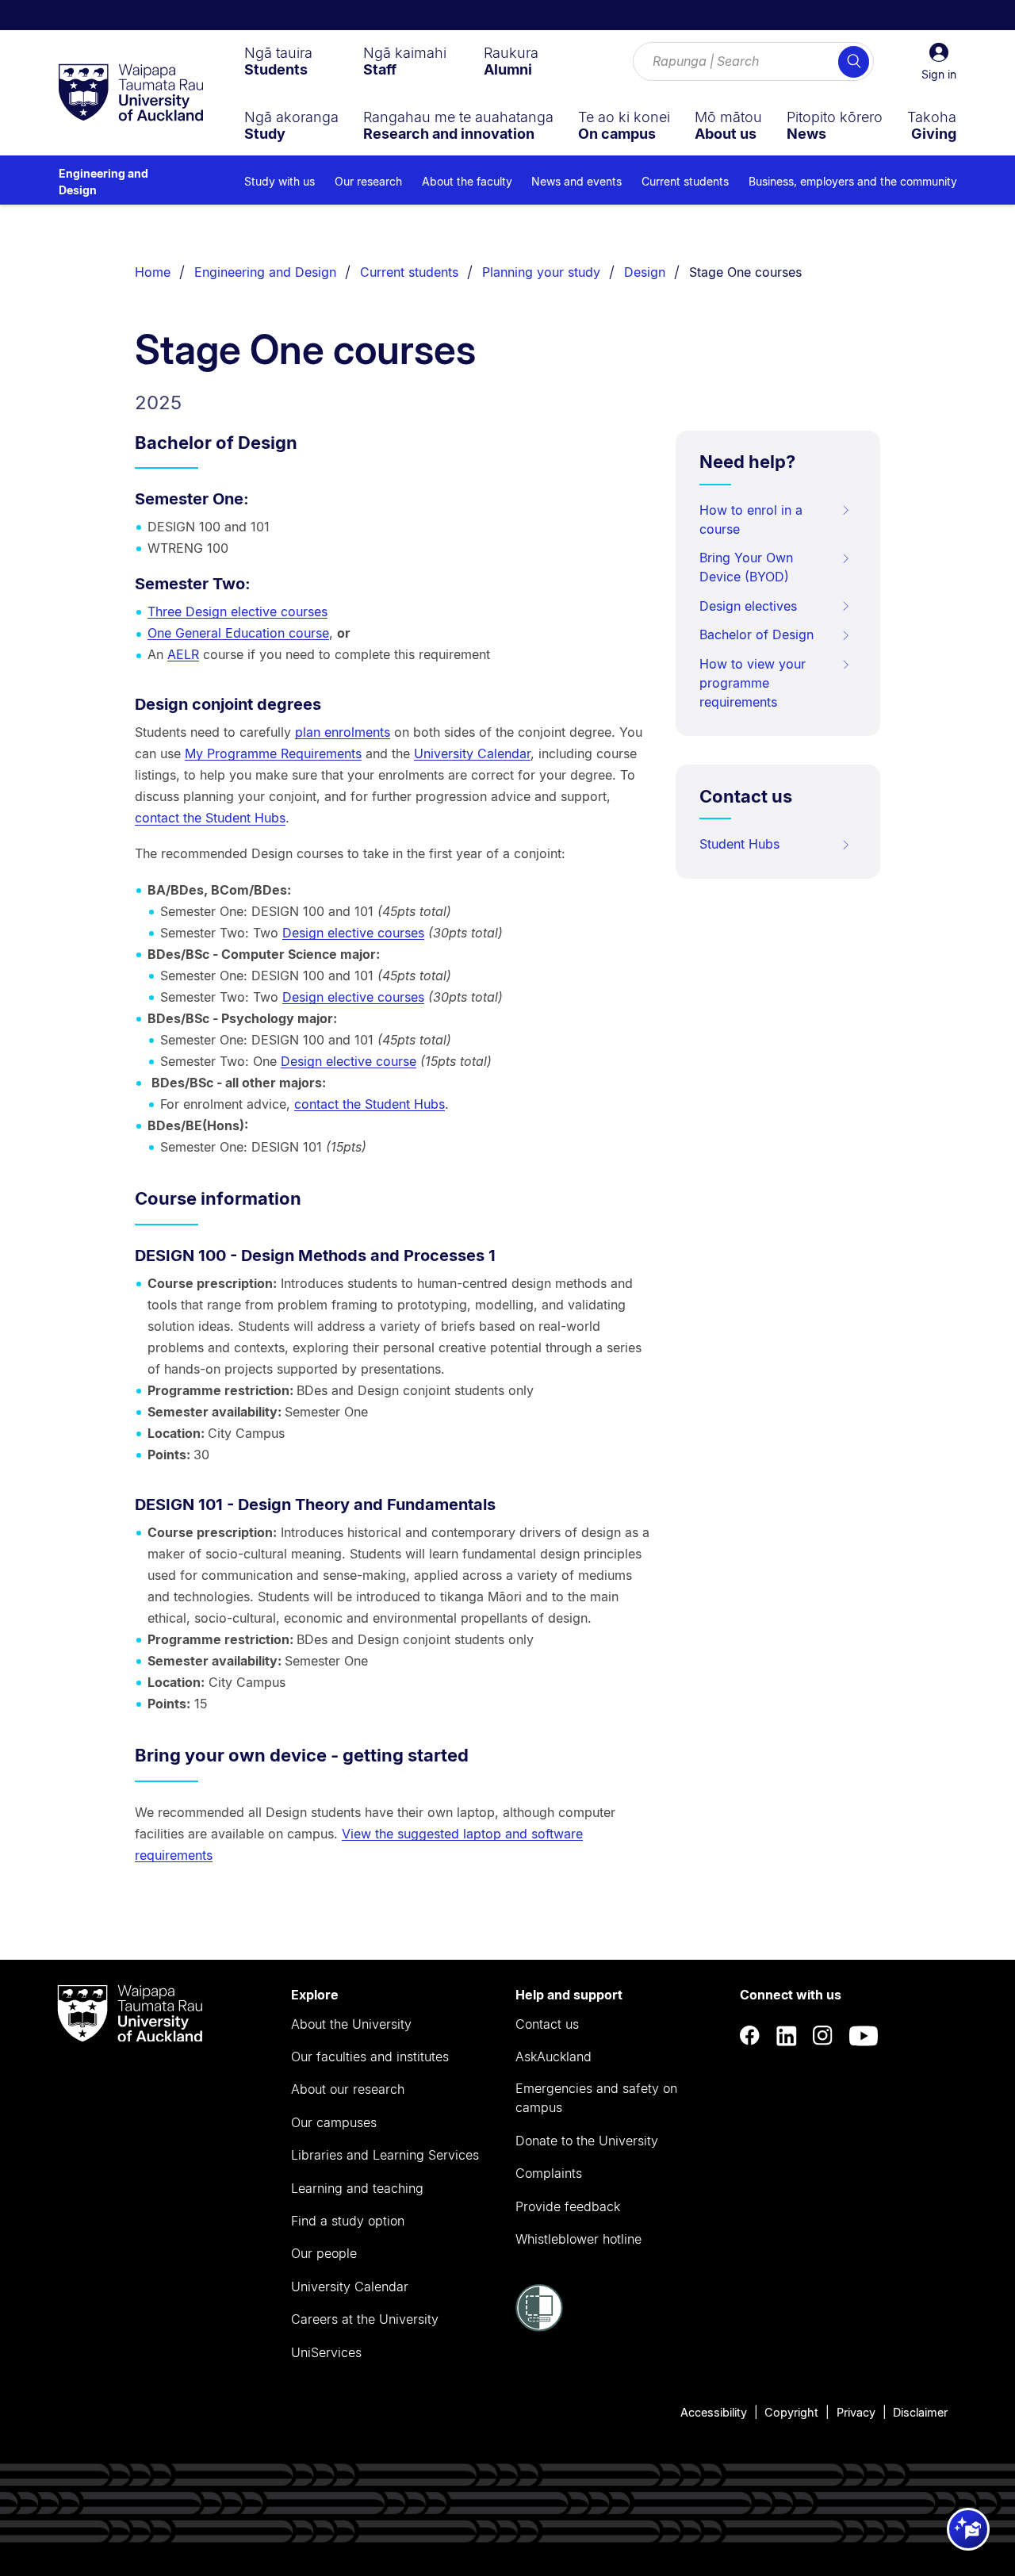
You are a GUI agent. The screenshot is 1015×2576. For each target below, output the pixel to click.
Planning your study (541, 272)
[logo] (131, 94)
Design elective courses (353, 933)
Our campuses (334, 2122)
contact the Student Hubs (210, 818)
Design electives (748, 606)
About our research (348, 2089)
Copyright (791, 2412)
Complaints (549, 2173)
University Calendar (472, 753)
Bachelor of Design (756, 634)
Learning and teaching (357, 2188)
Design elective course (349, 1061)
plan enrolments (343, 732)
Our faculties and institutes (370, 2057)
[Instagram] (823, 2036)
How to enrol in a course (751, 519)
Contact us (547, 2024)
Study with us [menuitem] (280, 181)
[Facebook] (750, 2036)
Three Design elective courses (237, 611)
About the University (351, 2024)
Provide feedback (568, 2206)
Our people (324, 2253)
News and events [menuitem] (576, 181)
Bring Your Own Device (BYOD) (746, 567)
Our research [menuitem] (368, 181)
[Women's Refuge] (539, 2327)
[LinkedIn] (787, 2036)
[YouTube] (864, 2036)
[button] (939, 62)
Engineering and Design (103, 182)
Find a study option (348, 2221)
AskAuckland (553, 2057)
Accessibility (714, 2412)
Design (645, 272)
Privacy (856, 2412)
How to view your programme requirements (753, 683)
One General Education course (238, 633)
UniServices (326, 2352)
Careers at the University (365, 2319)
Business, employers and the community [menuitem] (853, 181)
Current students (409, 272)
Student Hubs (739, 844)
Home (153, 272)
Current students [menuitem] (685, 181)
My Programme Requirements (273, 753)
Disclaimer (920, 2412)
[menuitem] (278, 61)
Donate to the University (587, 2141)
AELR (183, 654)
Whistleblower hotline (578, 2239)
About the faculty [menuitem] (467, 181)
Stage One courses (745, 272)
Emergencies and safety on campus (596, 2098)
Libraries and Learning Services (385, 2155)
